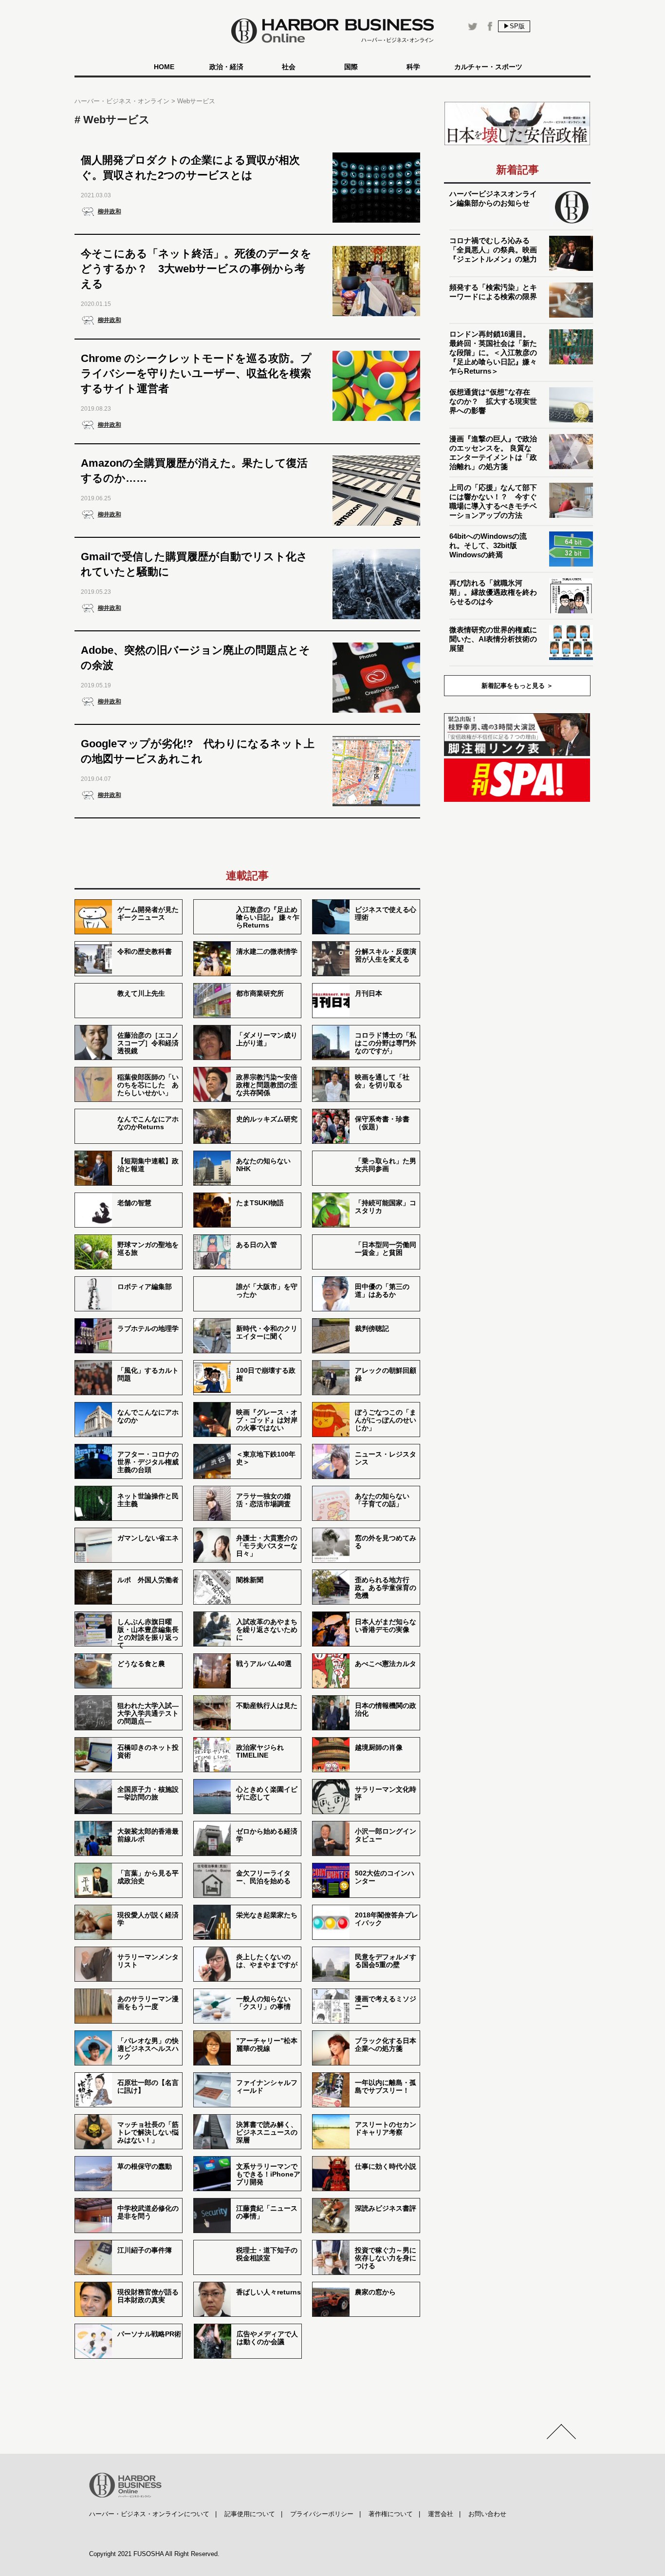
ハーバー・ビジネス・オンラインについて (149, 2514)
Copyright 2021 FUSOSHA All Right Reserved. (154, 2554)
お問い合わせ (487, 2514)
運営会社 (441, 2514)
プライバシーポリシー (322, 2514)
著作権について (391, 2514)
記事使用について (250, 2514)
